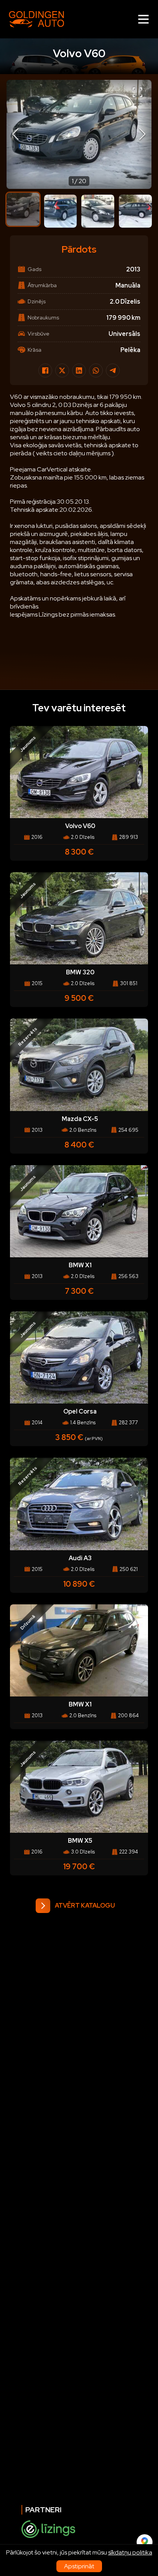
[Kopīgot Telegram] (113, 370)
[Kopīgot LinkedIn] (79, 370)
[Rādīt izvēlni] (143, 19)
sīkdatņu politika (130, 2552)
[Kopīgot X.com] (62, 370)
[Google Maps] (145, 2542)
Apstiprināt (79, 2566)
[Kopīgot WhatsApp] (96, 370)
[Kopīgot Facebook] (45, 370)
